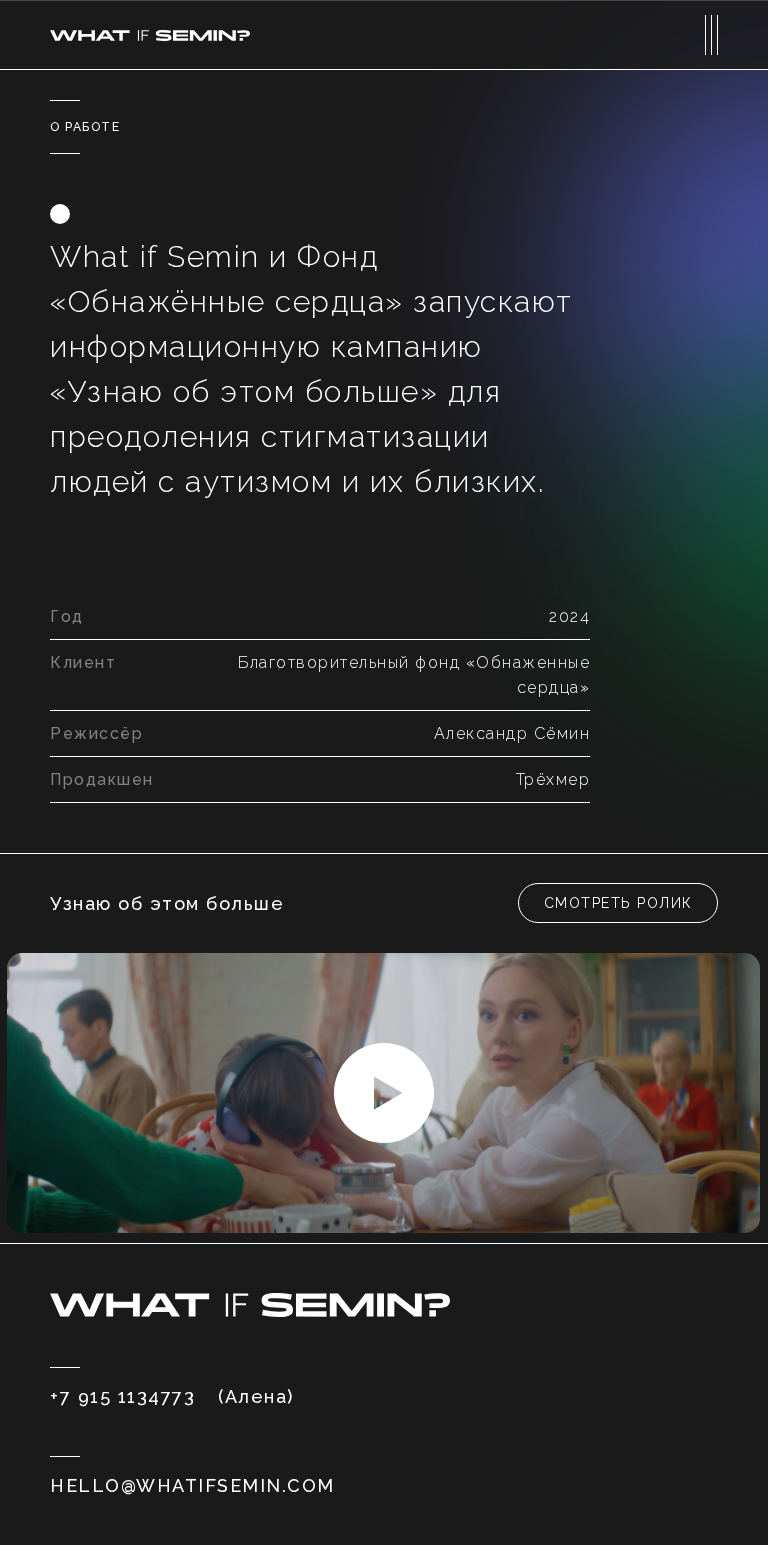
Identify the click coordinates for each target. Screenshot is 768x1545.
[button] (618, 903)
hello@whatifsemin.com (192, 1485)
